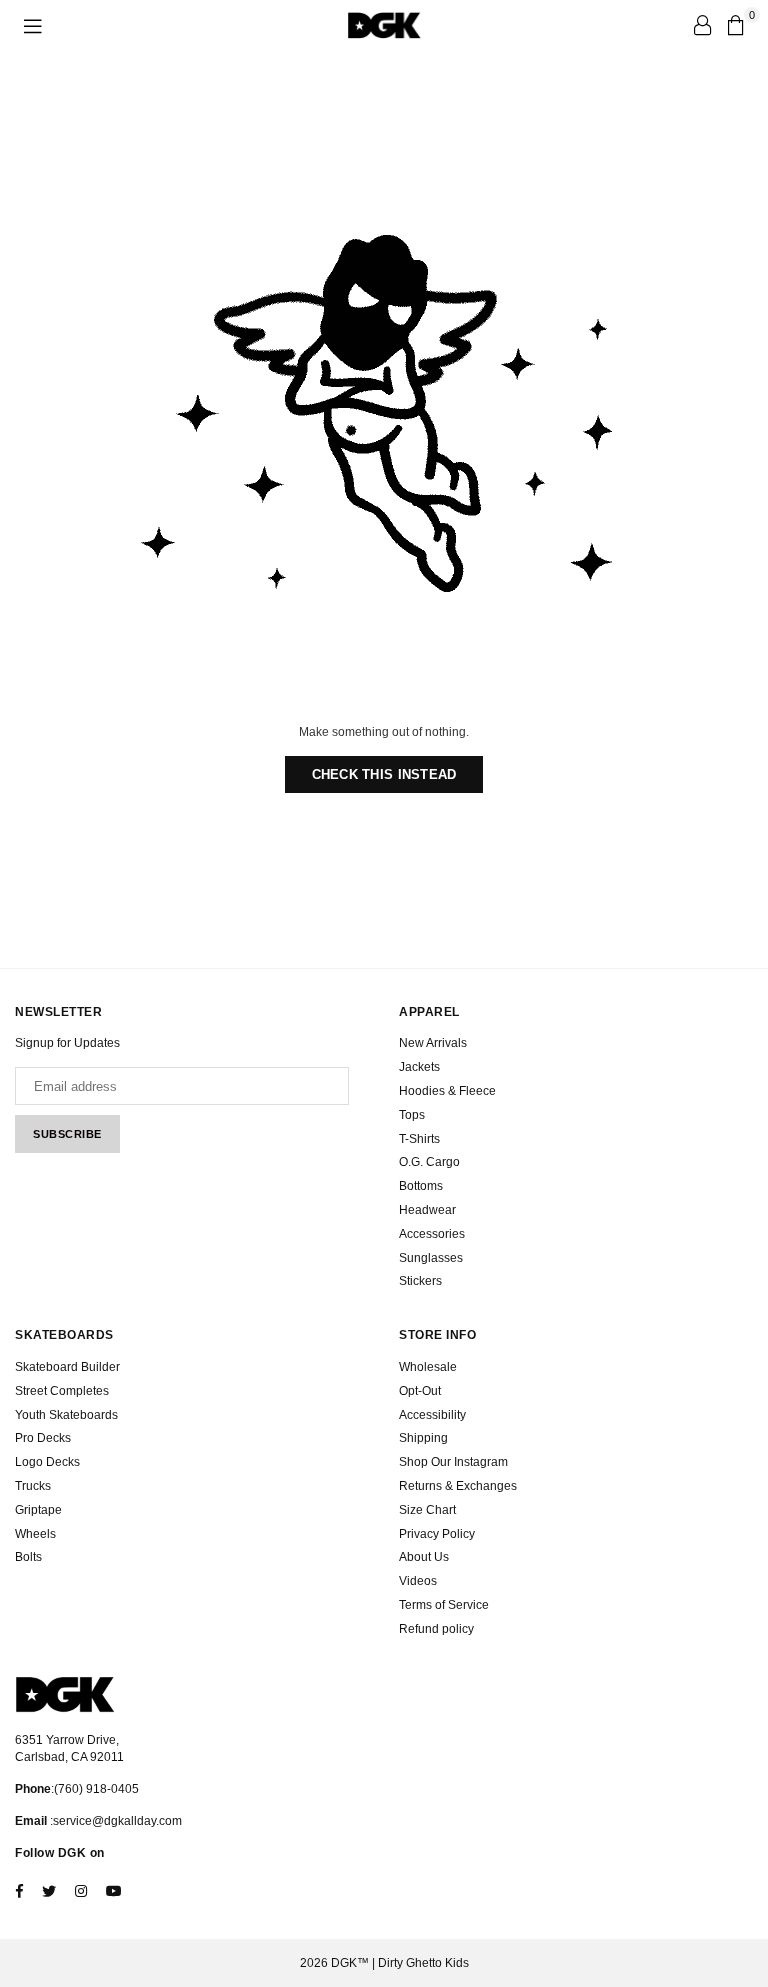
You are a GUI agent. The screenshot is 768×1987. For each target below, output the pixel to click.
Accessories (432, 1234)
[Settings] (702, 25)
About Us (424, 1557)
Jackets (419, 1067)
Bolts (28, 1557)
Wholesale (428, 1367)
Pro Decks (43, 1438)
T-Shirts (419, 1139)
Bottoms (421, 1186)
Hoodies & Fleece (447, 1091)
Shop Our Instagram (453, 1462)
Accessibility (432, 1415)
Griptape (38, 1510)
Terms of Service (444, 1605)
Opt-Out (420, 1391)
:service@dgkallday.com (114, 1821)
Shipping (423, 1438)
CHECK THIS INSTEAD (384, 774)
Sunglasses (431, 1258)
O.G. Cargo (429, 1162)
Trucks (33, 1486)
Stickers (420, 1281)
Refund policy (436, 1629)
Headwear (427, 1210)
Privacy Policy (437, 1534)
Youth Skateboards (66, 1415)
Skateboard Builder (67, 1367)
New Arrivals (433, 1043)
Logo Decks (47, 1462)
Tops (412, 1115)
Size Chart (427, 1510)
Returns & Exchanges (458, 1486)
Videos (418, 1581)
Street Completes (62, 1391)
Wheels (35, 1534)
